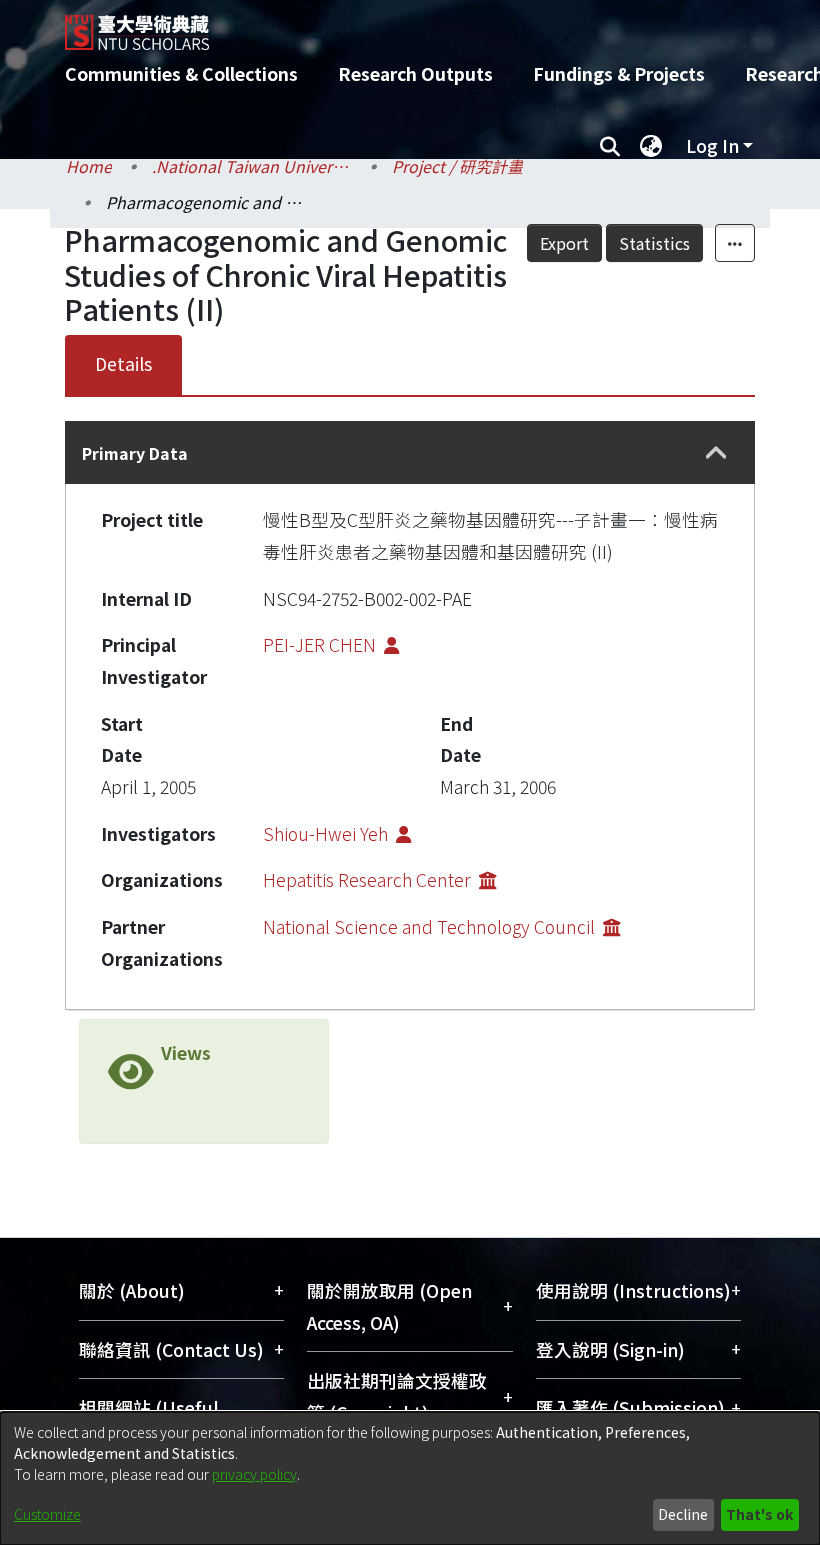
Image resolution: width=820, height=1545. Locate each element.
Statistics (654, 243)
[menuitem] (651, 146)
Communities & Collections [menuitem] (181, 73)
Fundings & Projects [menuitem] (619, 73)
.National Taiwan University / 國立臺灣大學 (252, 166)
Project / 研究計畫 (457, 166)
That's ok (759, 1514)
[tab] (410, 453)
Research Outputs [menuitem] (415, 73)
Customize (47, 1514)
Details (123, 363)
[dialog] (410, 1478)
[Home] (425, 25)
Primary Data (135, 453)
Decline (683, 1514)
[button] (716, 453)
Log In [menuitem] (712, 145)
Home (89, 166)
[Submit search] (609, 146)
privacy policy (254, 1474)
